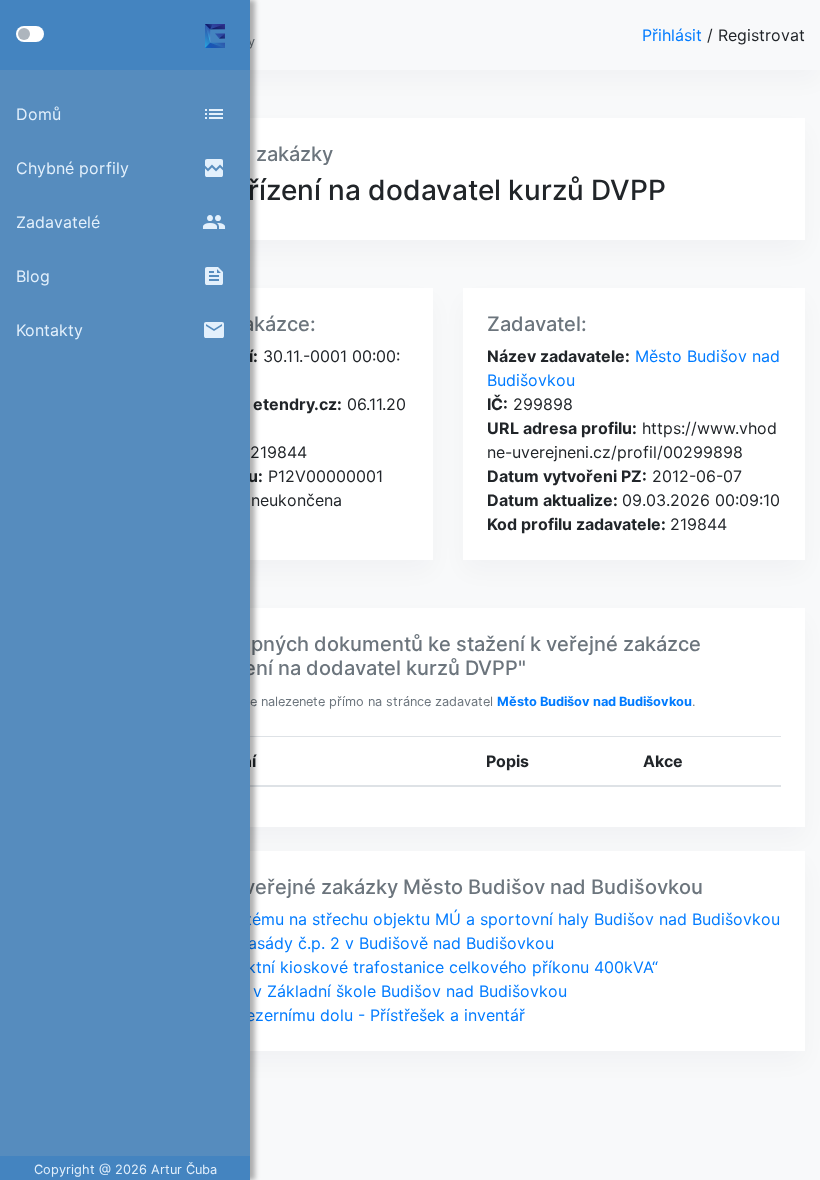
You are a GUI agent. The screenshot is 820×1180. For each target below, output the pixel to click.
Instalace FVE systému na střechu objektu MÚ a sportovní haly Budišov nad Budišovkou (447, 919)
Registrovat (761, 35)
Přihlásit (674, 35)
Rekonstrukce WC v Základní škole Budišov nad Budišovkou (340, 991)
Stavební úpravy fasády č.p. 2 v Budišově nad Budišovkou (334, 943)
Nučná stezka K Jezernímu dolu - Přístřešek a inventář (319, 1015)
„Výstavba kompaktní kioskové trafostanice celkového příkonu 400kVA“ (386, 967)
